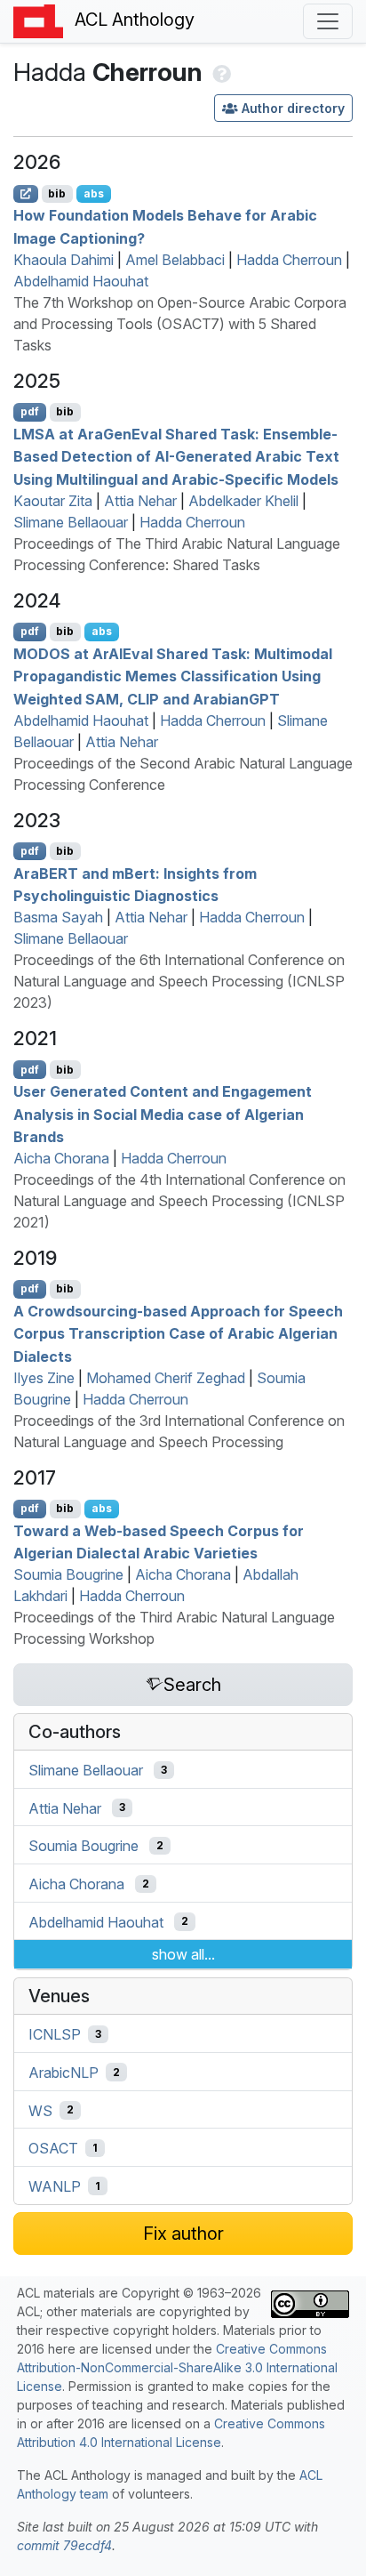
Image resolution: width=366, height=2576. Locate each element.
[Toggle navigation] (328, 21)
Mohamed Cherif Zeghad (166, 1378)
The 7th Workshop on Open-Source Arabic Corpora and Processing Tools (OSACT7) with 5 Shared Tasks (180, 324)
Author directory (293, 108)
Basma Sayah (58, 917)
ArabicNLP (64, 2073)
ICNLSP (55, 2034)
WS (40, 2110)
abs (94, 193)
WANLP (55, 2186)
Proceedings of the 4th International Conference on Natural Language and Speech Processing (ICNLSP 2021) (179, 1201)
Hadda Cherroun (289, 260)
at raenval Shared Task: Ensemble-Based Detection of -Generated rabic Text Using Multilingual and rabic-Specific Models (176, 456)
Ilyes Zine (44, 1378)
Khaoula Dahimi (64, 260)
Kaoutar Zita (53, 501)
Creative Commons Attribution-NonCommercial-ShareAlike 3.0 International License (177, 2367)
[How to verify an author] (220, 72)
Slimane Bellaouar (71, 522)
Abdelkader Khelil (243, 501)
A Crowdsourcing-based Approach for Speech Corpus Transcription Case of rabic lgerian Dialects (178, 1333)
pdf (30, 411)
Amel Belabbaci (175, 260)
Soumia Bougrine (68, 1574)
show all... (183, 1954)
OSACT (53, 2148)
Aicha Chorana (61, 1158)
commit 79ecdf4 (64, 2545)
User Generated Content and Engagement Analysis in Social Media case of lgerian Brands (163, 1114)
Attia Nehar (140, 501)
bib (57, 193)
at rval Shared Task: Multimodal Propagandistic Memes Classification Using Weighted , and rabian (173, 676)
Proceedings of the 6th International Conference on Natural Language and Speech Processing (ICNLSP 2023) (179, 981)
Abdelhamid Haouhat (81, 281)
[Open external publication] (26, 194)
